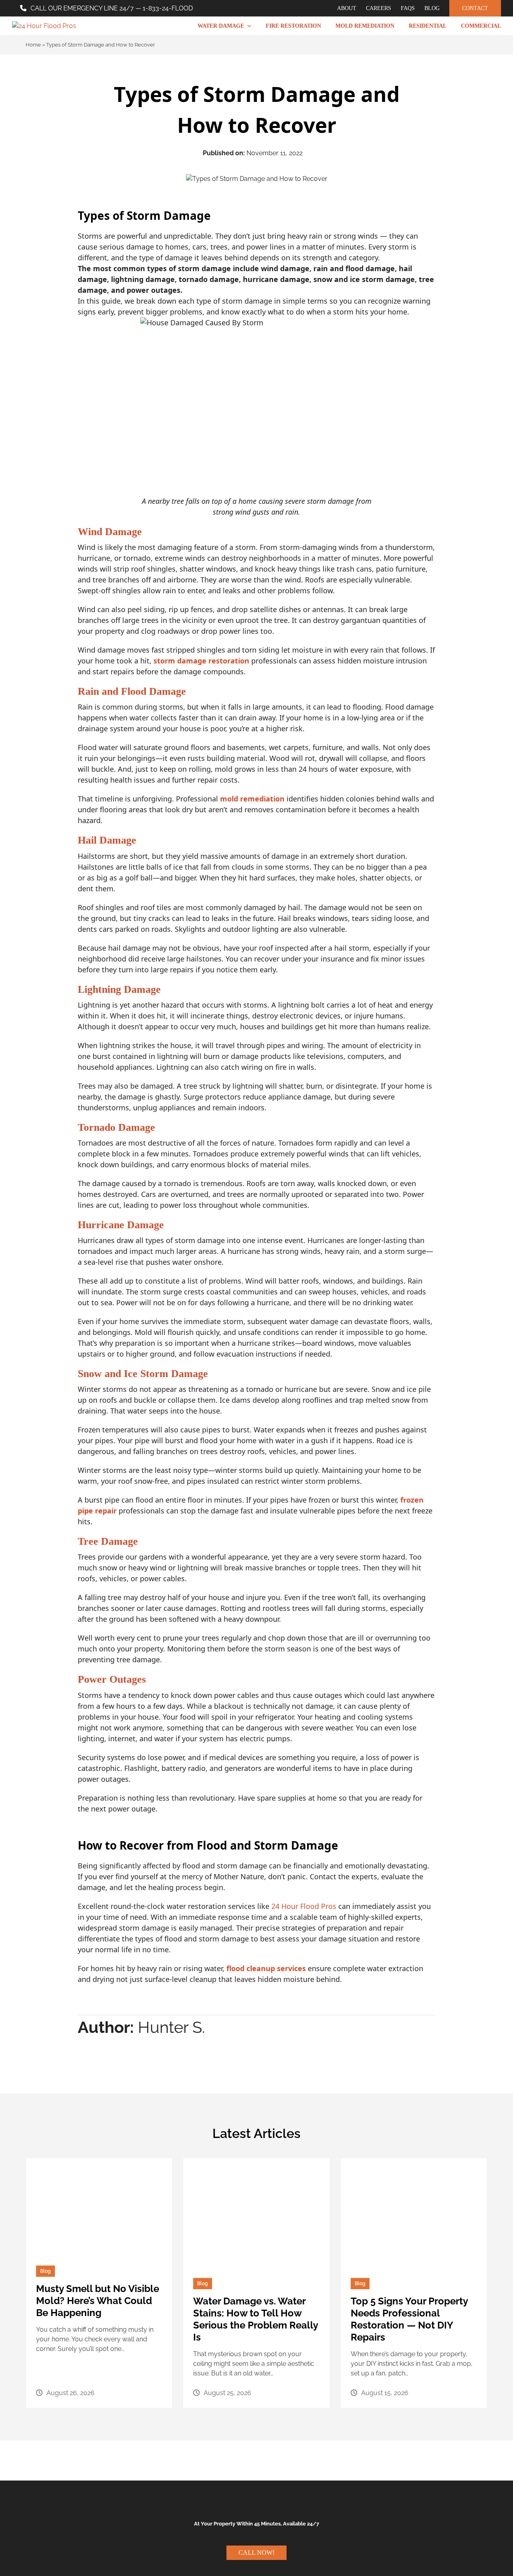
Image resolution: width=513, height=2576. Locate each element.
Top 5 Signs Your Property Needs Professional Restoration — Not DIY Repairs (409, 2319)
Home (33, 45)
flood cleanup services (266, 1968)
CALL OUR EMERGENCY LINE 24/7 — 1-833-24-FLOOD (112, 8)
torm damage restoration (203, 661)
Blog (45, 2271)
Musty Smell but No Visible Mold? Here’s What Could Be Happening (98, 2301)
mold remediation (252, 799)
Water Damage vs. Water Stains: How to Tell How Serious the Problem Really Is (255, 2319)
